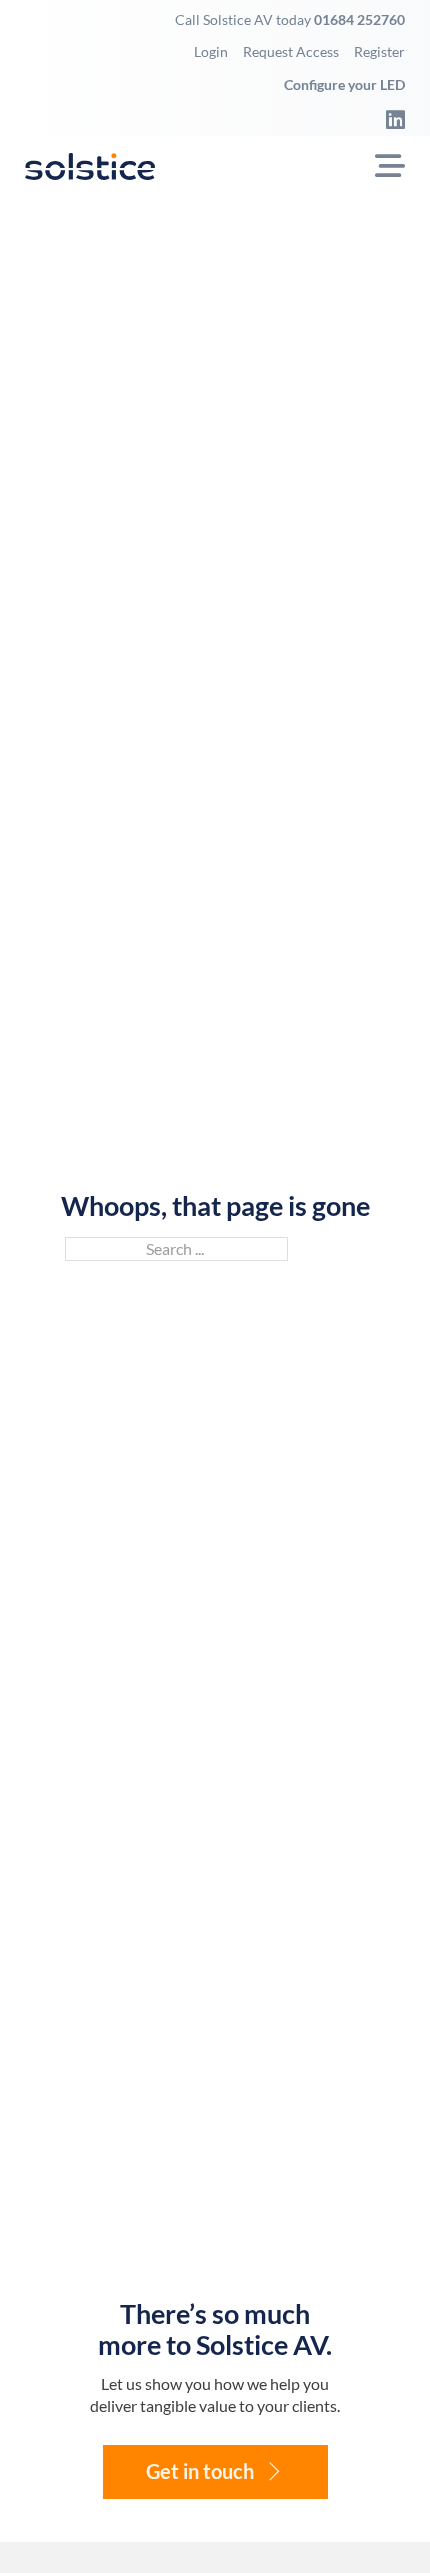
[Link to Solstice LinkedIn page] (390, 119)
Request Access (291, 51)
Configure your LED (344, 84)
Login (211, 51)
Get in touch (200, 2471)
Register (379, 51)
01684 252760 (359, 19)
